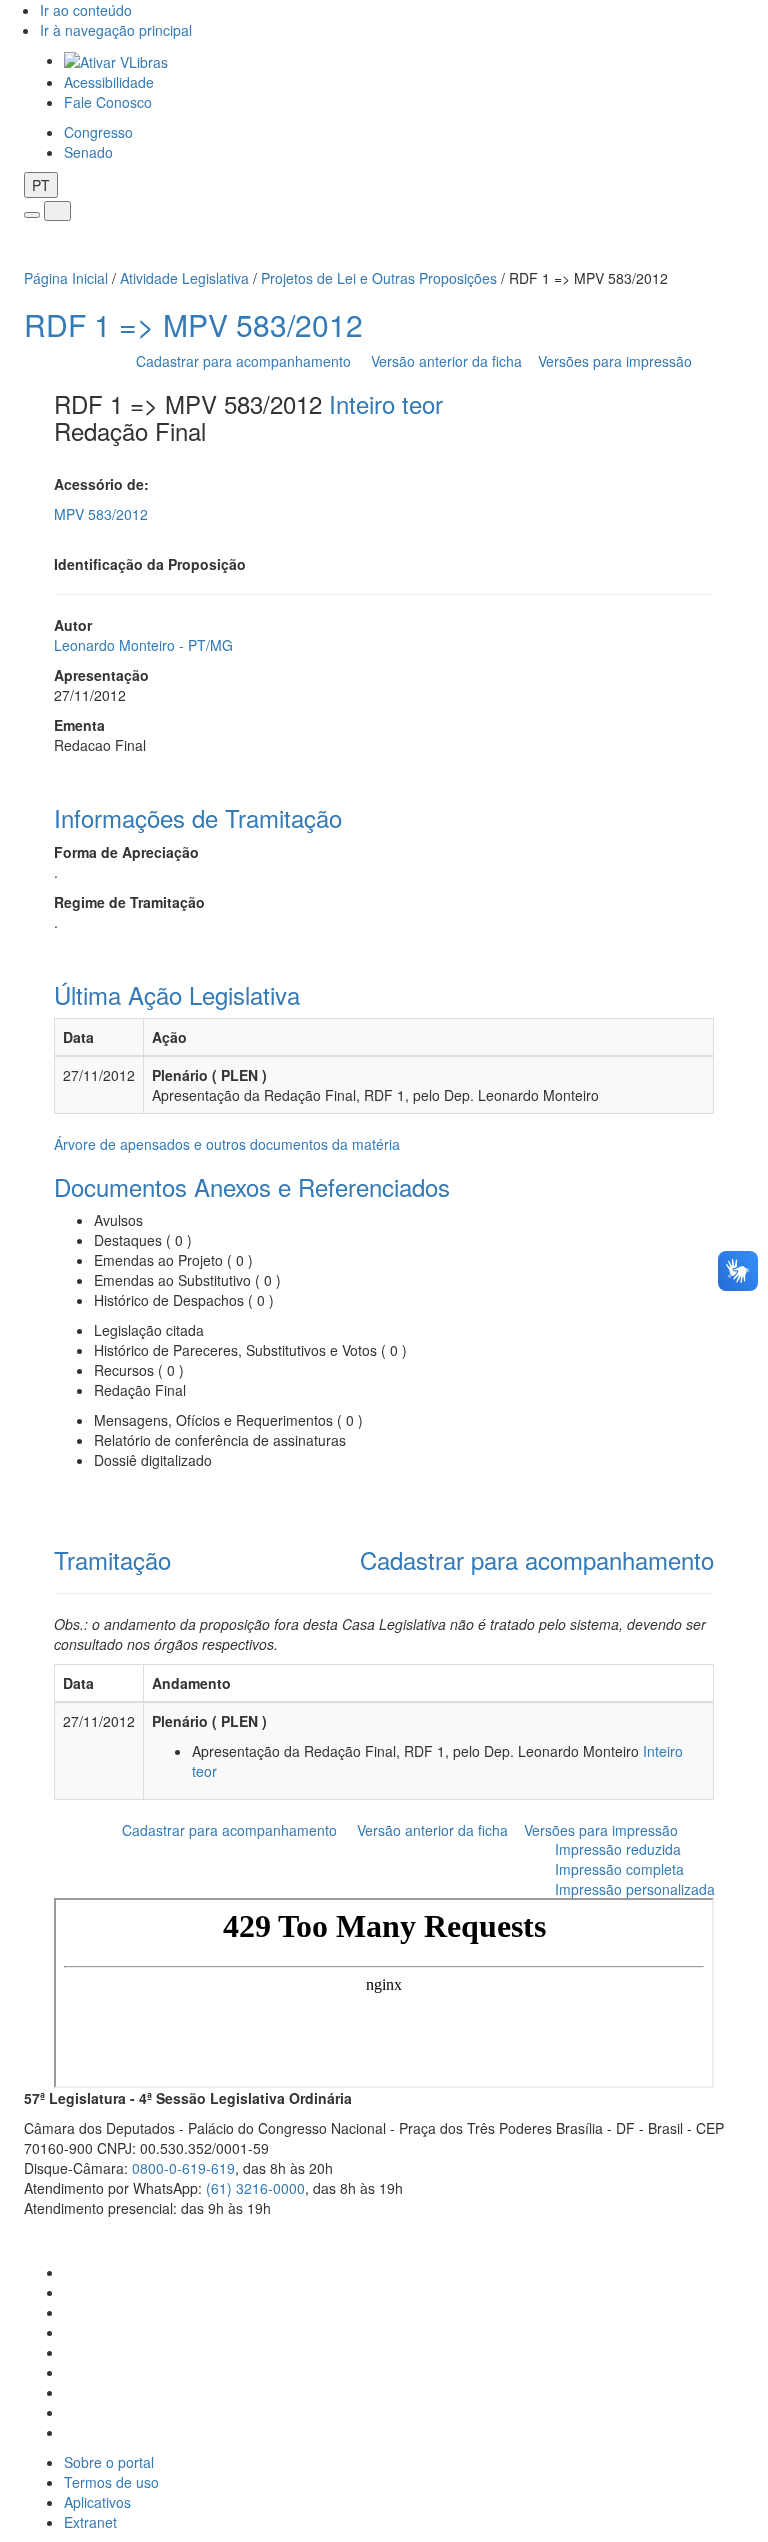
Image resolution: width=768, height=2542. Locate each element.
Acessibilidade (109, 82)
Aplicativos (97, 2502)
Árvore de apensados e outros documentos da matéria (227, 1144)
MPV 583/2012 (101, 514)
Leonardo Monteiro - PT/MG (143, 645)
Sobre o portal (109, 2462)
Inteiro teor (386, 403)
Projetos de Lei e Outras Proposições (379, 278)
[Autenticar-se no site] (738, 2233)
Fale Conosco (108, 102)
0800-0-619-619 (183, 2168)
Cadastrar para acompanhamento (247, 361)
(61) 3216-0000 (255, 2188)
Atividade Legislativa (184, 278)
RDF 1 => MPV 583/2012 (193, 324)
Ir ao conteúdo (86, 10)
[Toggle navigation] (32, 215)
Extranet (90, 2522)
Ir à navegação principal (116, 30)
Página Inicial (66, 278)
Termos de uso (111, 2482)
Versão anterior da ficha (446, 361)
